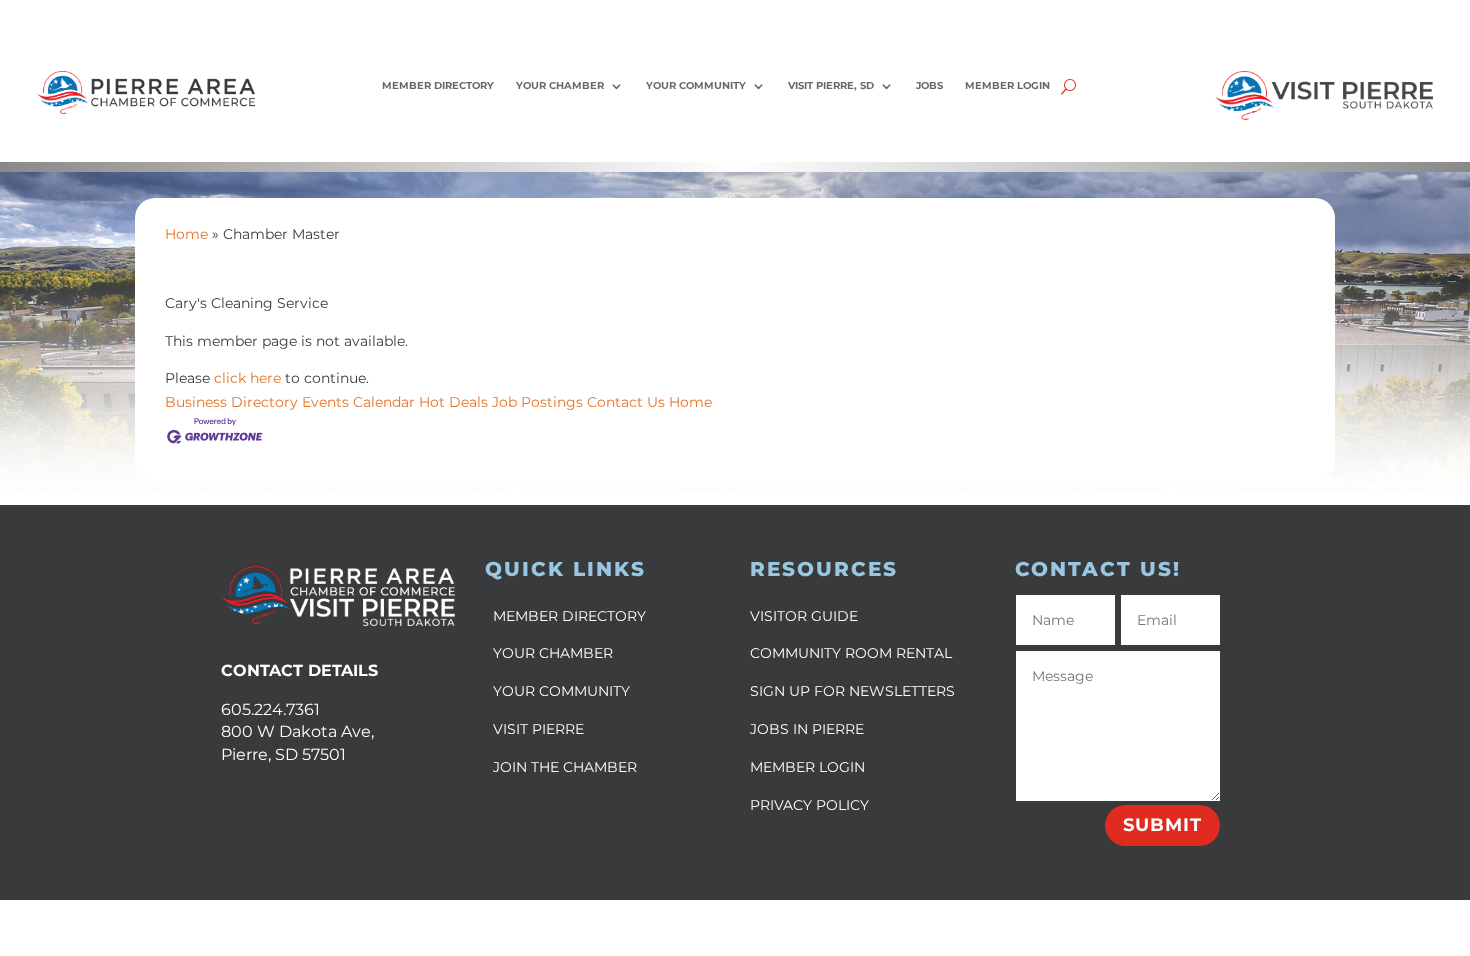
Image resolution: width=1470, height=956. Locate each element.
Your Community (696, 85)
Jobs (929, 85)
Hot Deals (453, 402)
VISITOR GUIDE (804, 616)
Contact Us (626, 402)
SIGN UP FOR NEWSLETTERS (852, 691)
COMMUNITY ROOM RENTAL (851, 653)
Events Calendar (358, 402)
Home (186, 234)
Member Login (1007, 85)
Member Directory (438, 85)
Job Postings (537, 402)
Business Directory (231, 402)
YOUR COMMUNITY (561, 691)
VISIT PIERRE (538, 729)
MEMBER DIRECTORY (569, 616)
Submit (1162, 825)
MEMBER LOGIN (807, 767)
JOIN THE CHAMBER (565, 767)
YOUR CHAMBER (553, 653)
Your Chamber (560, 85)
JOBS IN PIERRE (807, 729)
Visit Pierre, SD (831, 85)
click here (247, 378)
